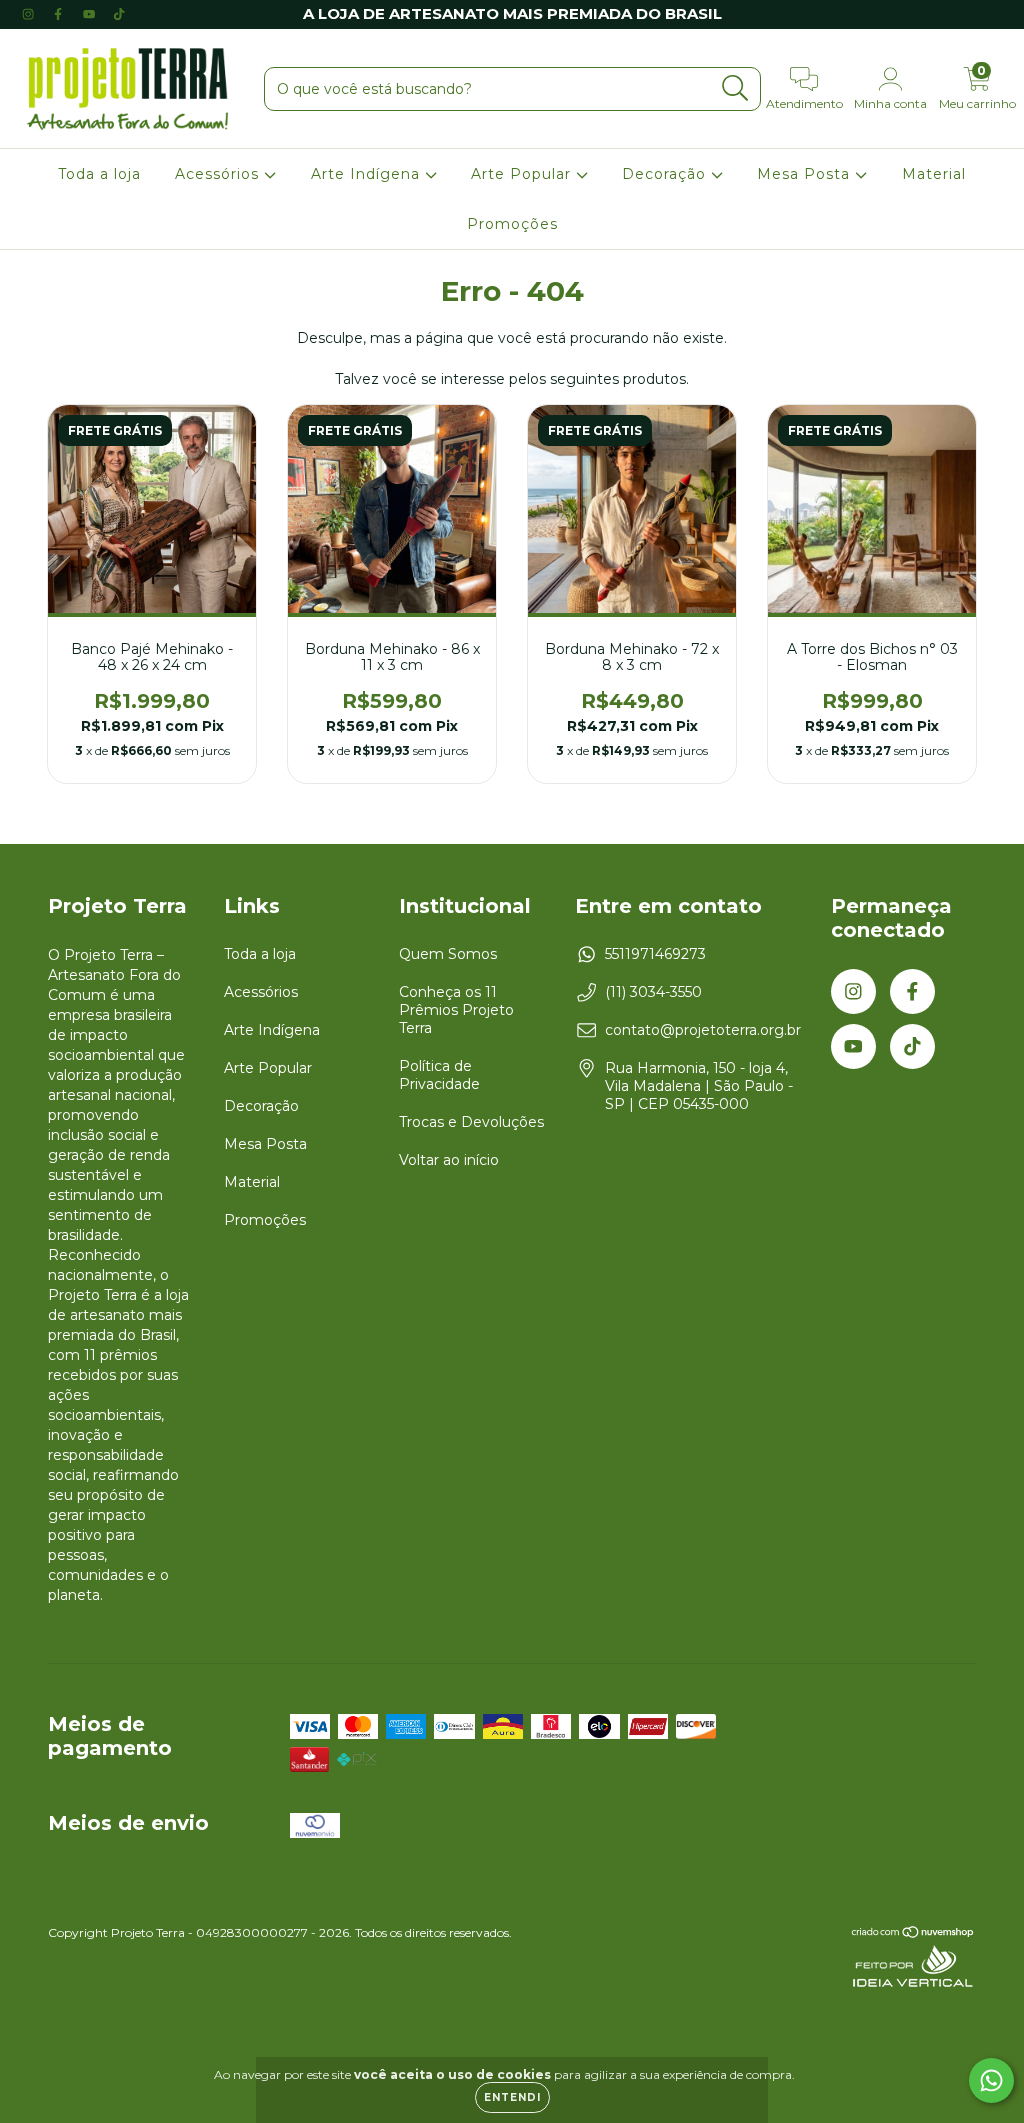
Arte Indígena (368, 174)
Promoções (512, 224)
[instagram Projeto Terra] (30, 14)
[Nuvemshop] (913, 1934)
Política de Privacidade (439, 1075)
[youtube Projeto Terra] (91, 14)
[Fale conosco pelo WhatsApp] (991, 2080)
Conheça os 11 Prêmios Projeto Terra (456, 1010)
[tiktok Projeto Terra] (119, 14)
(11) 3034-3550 (653, 992)
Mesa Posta (806, 174)
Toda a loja (99, 174)
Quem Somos (448, 954)
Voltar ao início (449, 1160)
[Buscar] (735, 88)
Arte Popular (523, 174)
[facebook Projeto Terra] (60, 14)
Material (934, 174)
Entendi (512, 2097)
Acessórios (219, 174)
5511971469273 (655, 954)
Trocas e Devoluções (471, 1122)
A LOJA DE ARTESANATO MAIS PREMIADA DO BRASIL (512, 13)
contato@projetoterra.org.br (703, 1030)
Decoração (666, 174)
